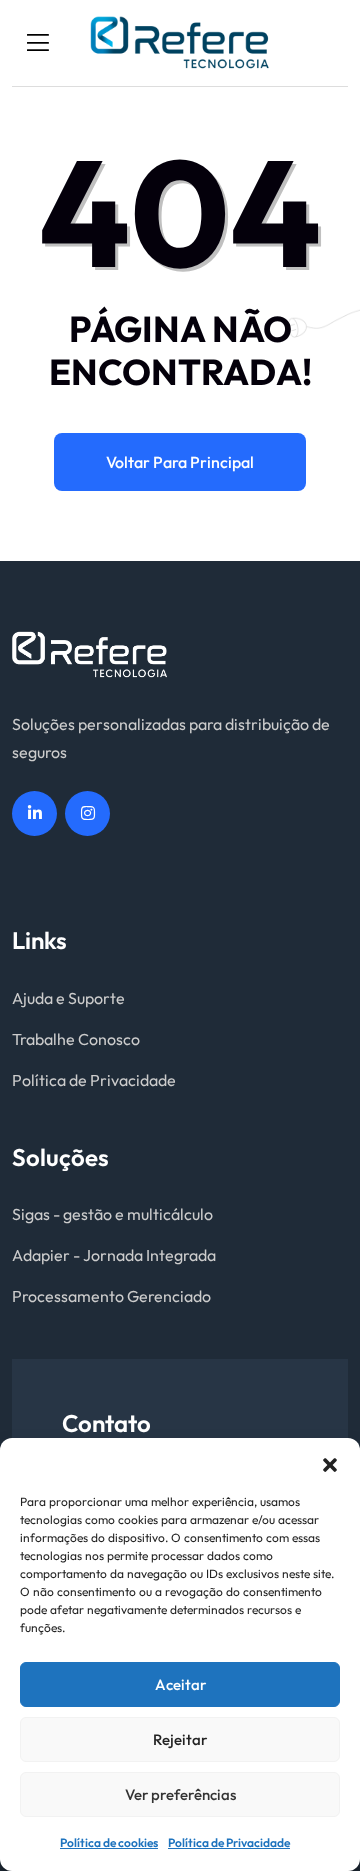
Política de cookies (109, 1842)
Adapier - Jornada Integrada (114, 1255)
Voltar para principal (180, 462)
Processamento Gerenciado (111, 1296)
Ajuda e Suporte (68, 998)
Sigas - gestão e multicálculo (112, 1214)
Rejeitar (180, 1739)
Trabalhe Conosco (76, 1039)
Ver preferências (180, 1794)
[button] (330, 1463)
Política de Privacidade (229, 1842)
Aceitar (180, 1684)
